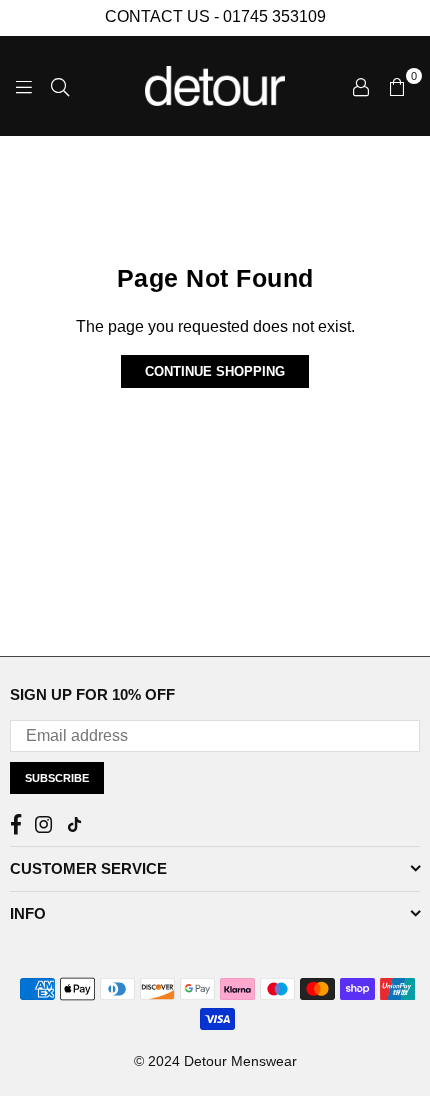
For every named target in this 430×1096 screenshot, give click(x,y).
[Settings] (361, 86)
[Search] (60, 86)
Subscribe (57, 778)
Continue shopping (215, 371)
